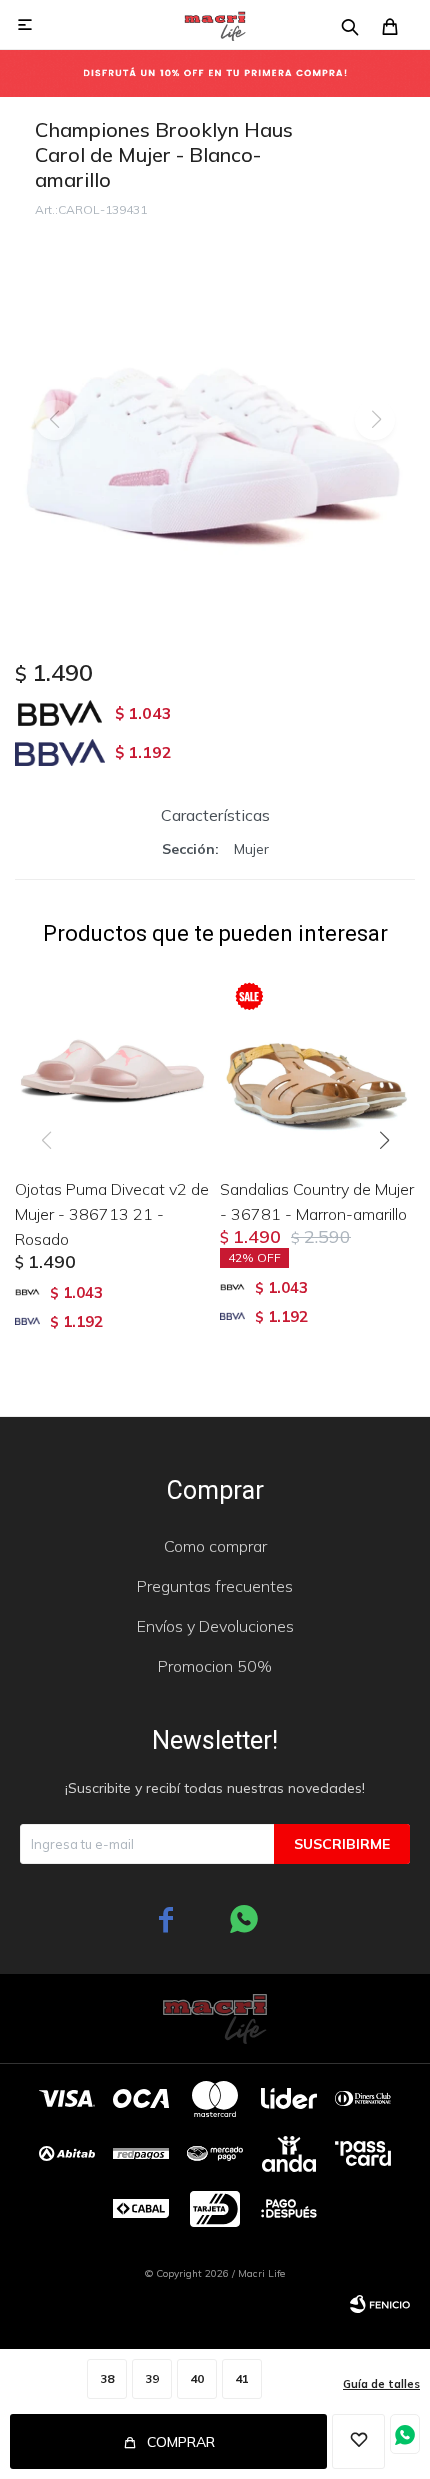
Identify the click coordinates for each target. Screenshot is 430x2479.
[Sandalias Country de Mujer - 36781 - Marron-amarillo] (317, 1064)
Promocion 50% (215, 1666)
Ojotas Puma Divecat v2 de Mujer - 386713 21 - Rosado (112, 1214)
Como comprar (215, 1546)
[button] (391, 1181)
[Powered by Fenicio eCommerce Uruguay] (380, 2304)
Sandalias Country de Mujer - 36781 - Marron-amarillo (317, 1201)
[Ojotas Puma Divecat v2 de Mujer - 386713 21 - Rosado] (112, 1064)
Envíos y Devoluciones (215, 1626)
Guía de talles (381, 2384)
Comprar (181, 2442)
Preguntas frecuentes (215, 1586)
